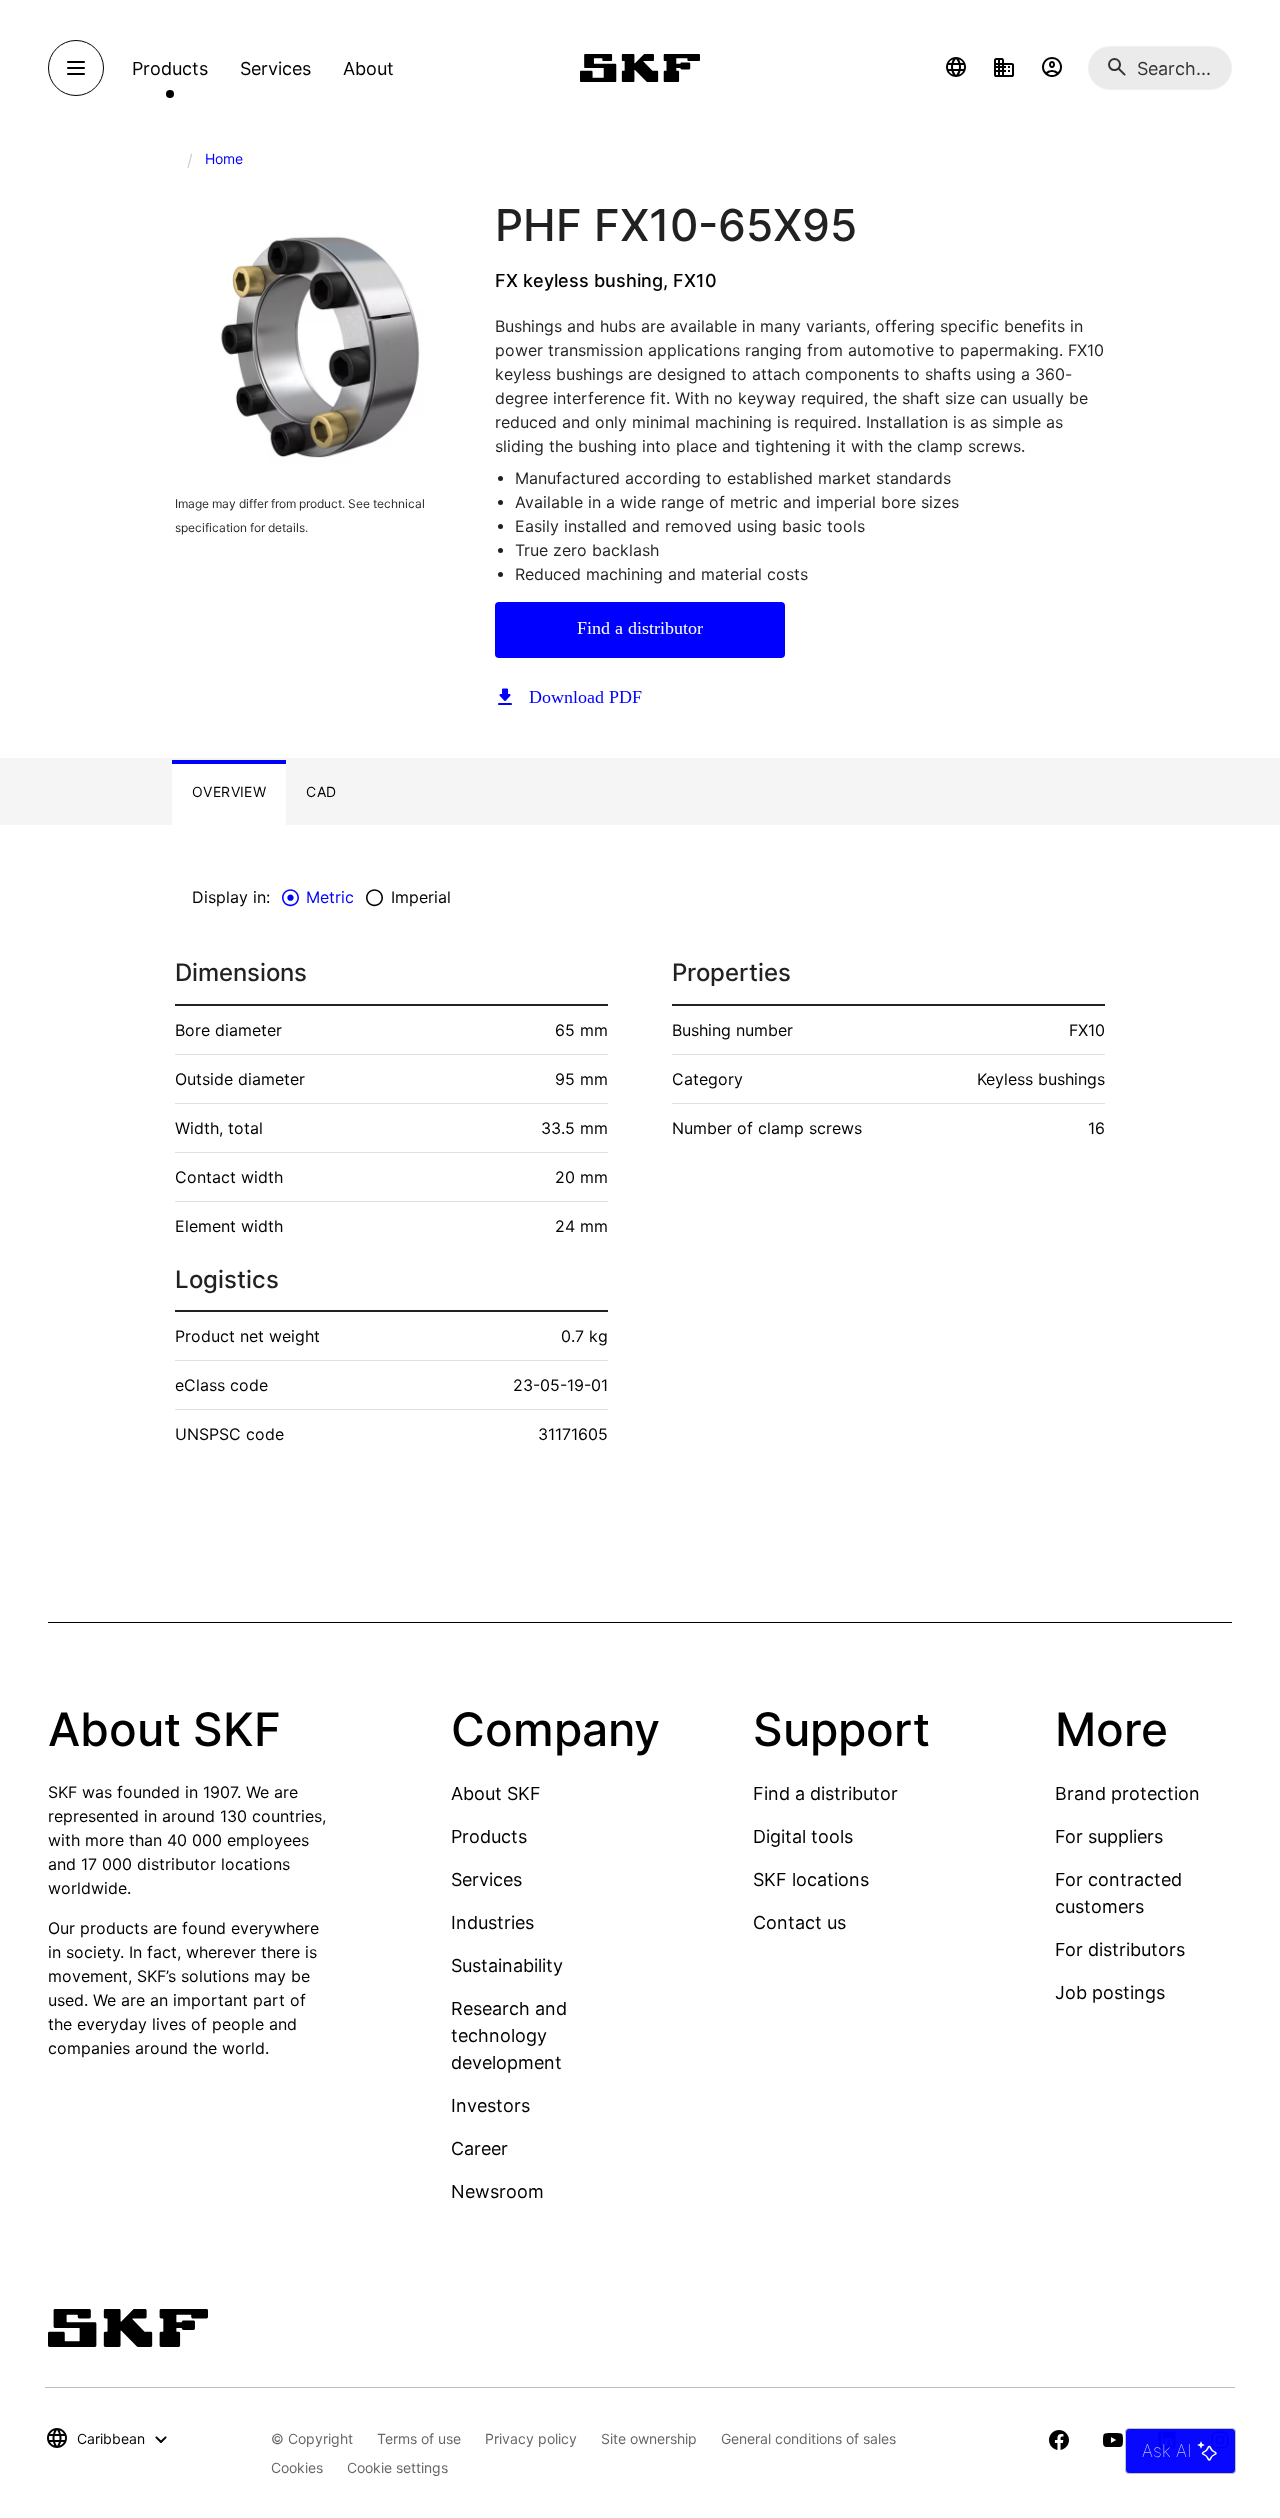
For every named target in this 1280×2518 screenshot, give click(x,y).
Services (486, 1879)
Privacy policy (531, 2438)
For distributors (1120, 1949)
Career (479, 2148)
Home (224, 158)
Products (489, 1836)
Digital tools (803, 1836)
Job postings (1110, 1992)
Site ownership (649, 2438)
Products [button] (170, 68)
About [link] (368, 68)
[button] (956, 68)
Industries (492, 1922)
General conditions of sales (808, 2438)
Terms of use (419, 2438)
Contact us (799, 1922)
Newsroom (497, 2191)
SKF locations (811, 1879)
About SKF (496, 1793)
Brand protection (1127, 1793)
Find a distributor (640, 628)
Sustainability (507, 1965)
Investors (490, 2105)
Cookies (297, 2467)
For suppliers (1109, 1836)
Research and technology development (509, 2035)
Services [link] (275, 68)
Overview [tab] (229, 791)
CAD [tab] (321, 791)
